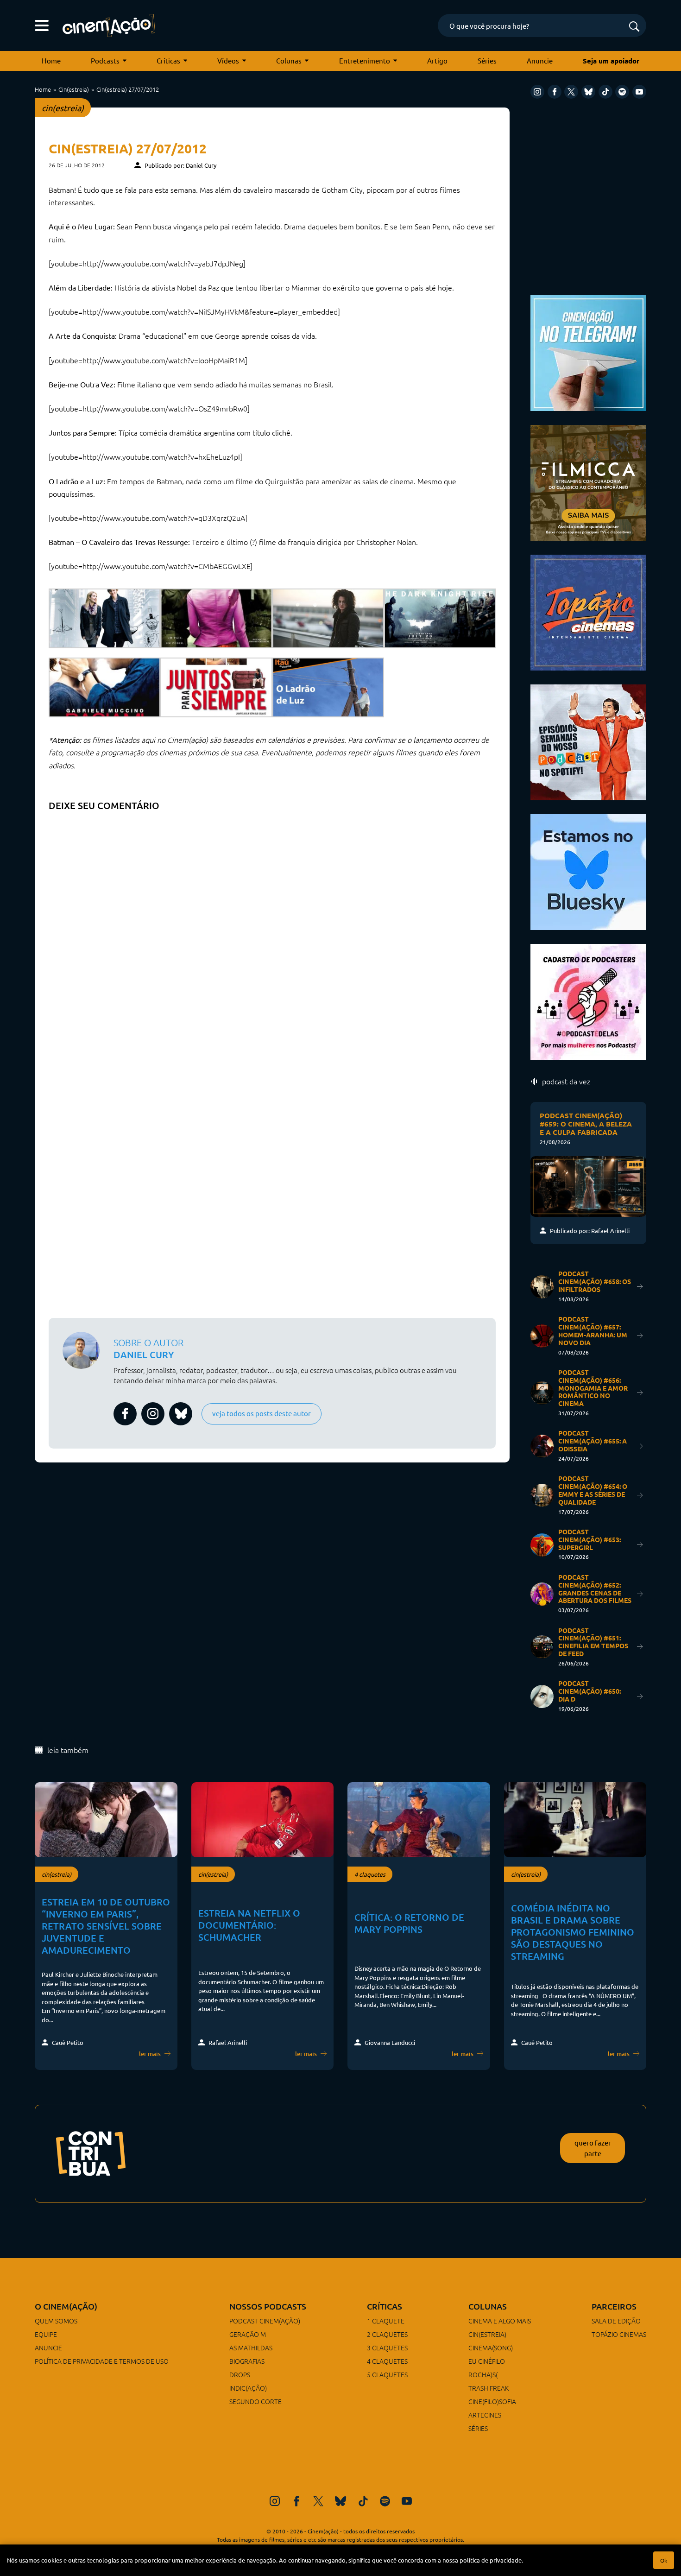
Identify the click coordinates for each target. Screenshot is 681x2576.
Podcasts (105, 60)
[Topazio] (588, 611)
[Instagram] (537, 92)
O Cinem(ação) (66, 2306)
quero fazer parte (593, 2148)
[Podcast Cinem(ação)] (588, 741)
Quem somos (56, 2321)
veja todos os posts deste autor (262, 1413)
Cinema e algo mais (500, 2321)
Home (51, 60)
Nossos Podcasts (268, 2306)
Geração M (248, 2334)
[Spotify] (622, 92)
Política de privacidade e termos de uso (102, 2361)
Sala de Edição (616, 2321)
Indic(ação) (248, 2388)
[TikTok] (605, 92)
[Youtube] (639, 92)
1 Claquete (386, 2321)
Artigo (437, 60)
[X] (571, 92)
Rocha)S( (483, 2374)
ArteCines (485, 2415)
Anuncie (540, 60)
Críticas (168, 60)
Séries (487, 60)
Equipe (46, 2334)
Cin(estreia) (74, 89)
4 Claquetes (387, 2361)
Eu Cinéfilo (487, 2361)
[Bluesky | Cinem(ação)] (588, 871)
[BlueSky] (588, 92)
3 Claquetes (387, 2348)
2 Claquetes (387, 2334)
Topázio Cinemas (619, 2334)
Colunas (289, 60)
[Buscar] (634, 27)
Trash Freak (489, 2388)
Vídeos (228, 60)
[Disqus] (272, 932)
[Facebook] (555, 92)
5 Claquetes (387, 2374)
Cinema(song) (491, 2348)
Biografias (247, 2361)
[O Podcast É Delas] (588, 1001)
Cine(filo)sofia (492, 2401)
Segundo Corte (255, 2401)
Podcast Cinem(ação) (265, 2321)
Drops (240, 2374)
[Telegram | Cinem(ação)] (588, 352)
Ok (664, 2560)
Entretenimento (365, 60)
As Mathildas (251, 2348)
